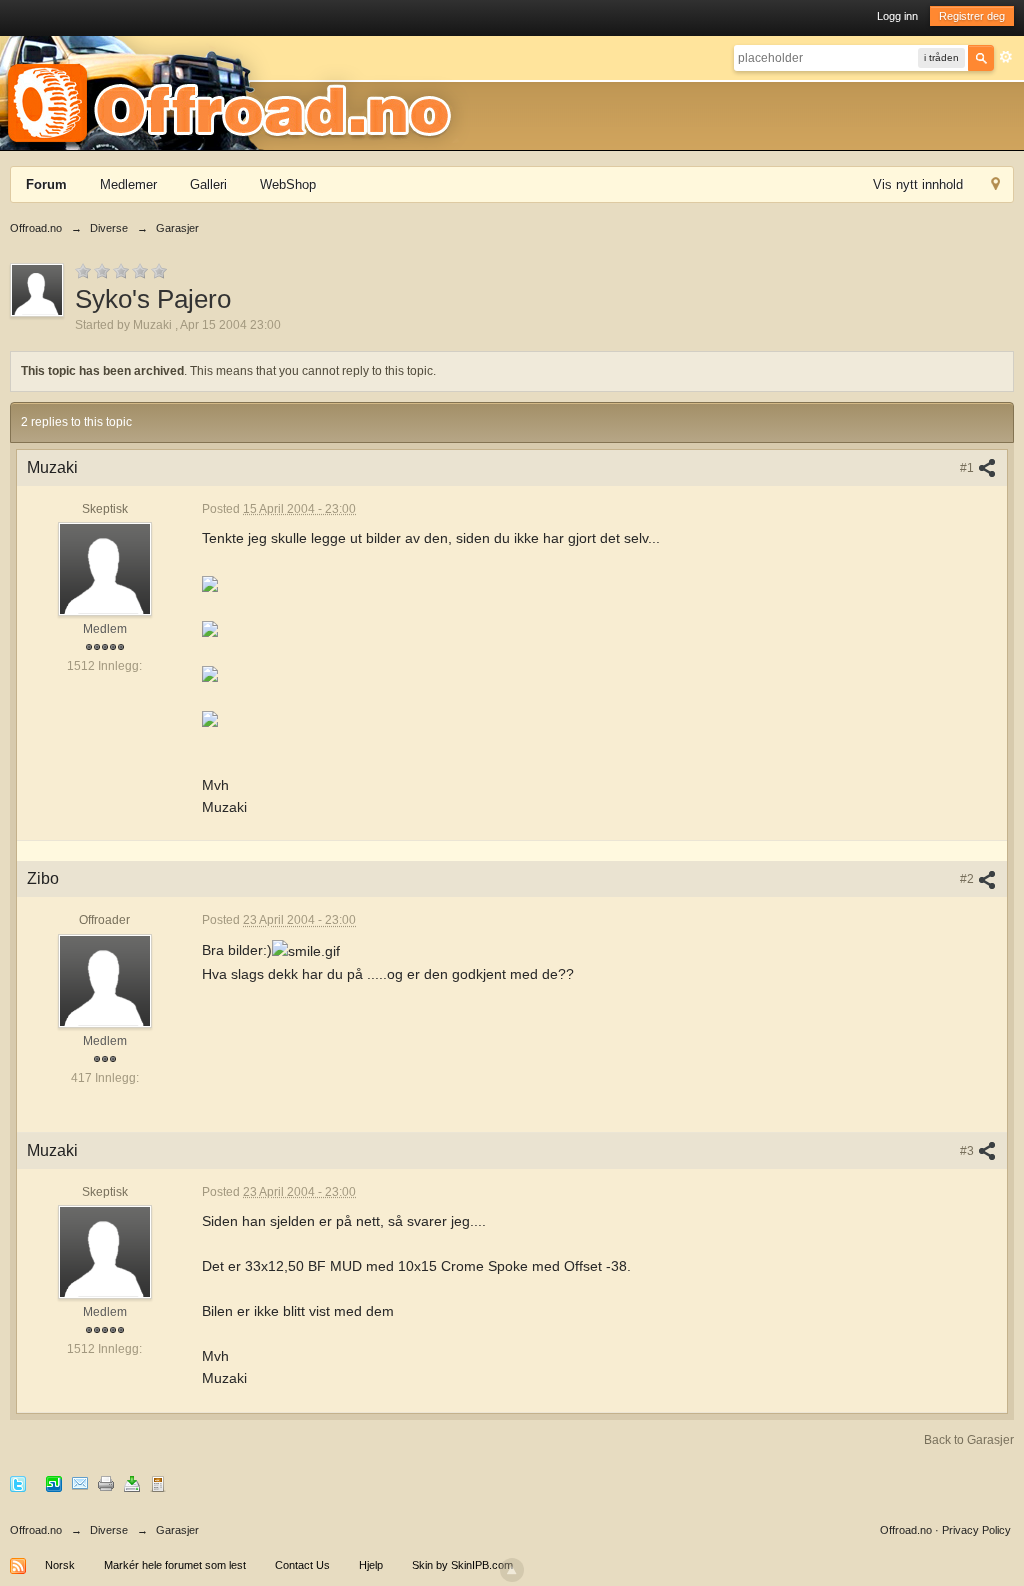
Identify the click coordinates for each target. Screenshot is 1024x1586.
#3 (968, 1151)
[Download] (132, 1482)
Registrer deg (972, 16)
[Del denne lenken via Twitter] (18, 1482)
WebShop (288, 184)
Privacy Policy (976, 1530)
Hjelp (371, 1565)
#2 (968, 879)
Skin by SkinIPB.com (462, 1565)
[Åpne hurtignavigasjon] (995, 186)
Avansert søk (1006, 57)
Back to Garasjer (969, 1440)
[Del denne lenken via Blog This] (158, 1482)
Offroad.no (36, 1530)
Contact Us (302, 1565)
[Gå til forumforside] (236, 92)
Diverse (109, 1530)
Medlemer (128, 184)
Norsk (60, 1565)
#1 (968, 468)
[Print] (106, 1482)
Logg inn (897, 16)
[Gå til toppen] (512, 1570)
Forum (46, 184)
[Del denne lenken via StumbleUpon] (54, 1482)
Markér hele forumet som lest (175, 1565)
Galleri (208, 184)
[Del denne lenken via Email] (80, 1482)
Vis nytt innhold (918, 184)
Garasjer (177, 1530)
